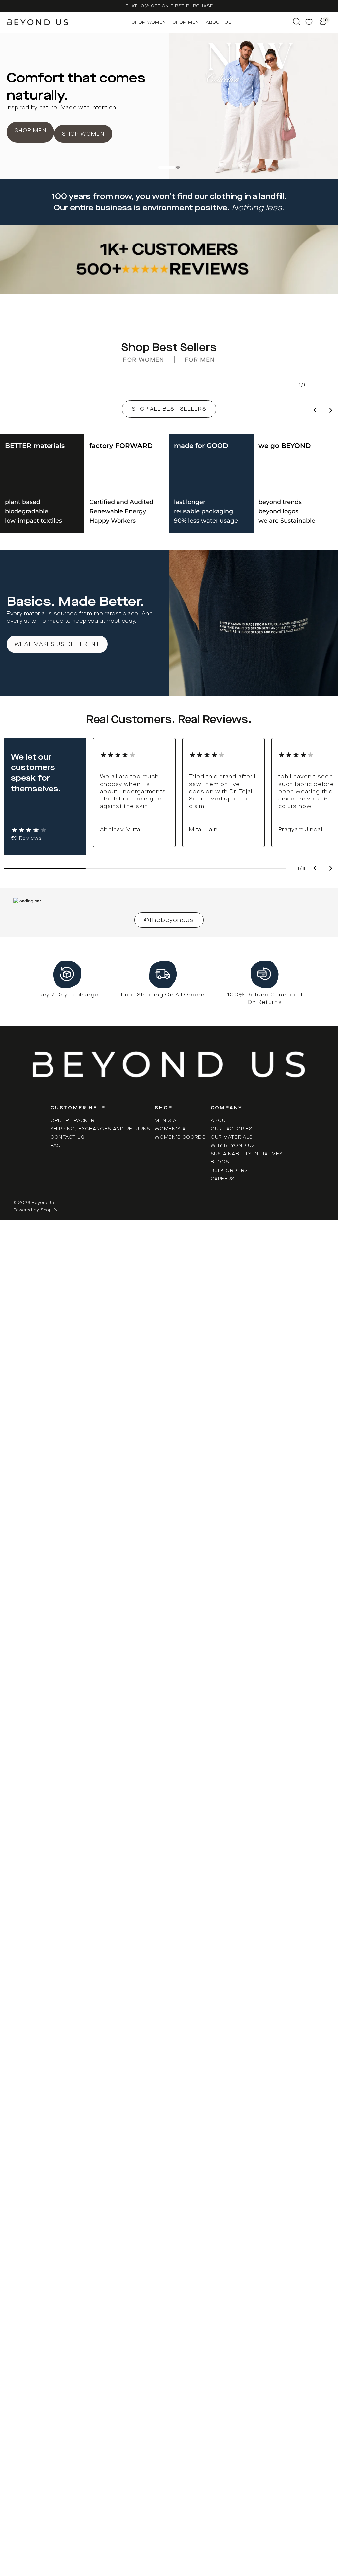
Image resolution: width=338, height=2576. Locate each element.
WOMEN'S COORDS (180, 1137)
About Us (219, 22)
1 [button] (167, 167)
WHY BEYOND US (233, 1145)
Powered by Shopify (35, 1210)
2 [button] (178, 167)
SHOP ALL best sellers (169, 409)
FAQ (56, 1145)
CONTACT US (67, 1137)
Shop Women (149, 22)
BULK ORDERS (229, 1171)
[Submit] (296, 21)
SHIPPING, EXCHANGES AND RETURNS (100, 1129)
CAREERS (223, 1179)
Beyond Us (44, 1203)
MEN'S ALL (169, 1120)
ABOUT (220, 1120)
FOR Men (200, 360)
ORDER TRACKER (72, 1120)
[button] (331, 869)
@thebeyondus (169, 920)
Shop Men (186, 22)
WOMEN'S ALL (173, 1129)
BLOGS (220, 1162)
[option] (169, 6)
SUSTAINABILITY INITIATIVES (247, 1154)
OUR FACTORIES (232, 1129)
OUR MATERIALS (232, 1137)
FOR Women (144, 360)
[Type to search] (296, 21)
